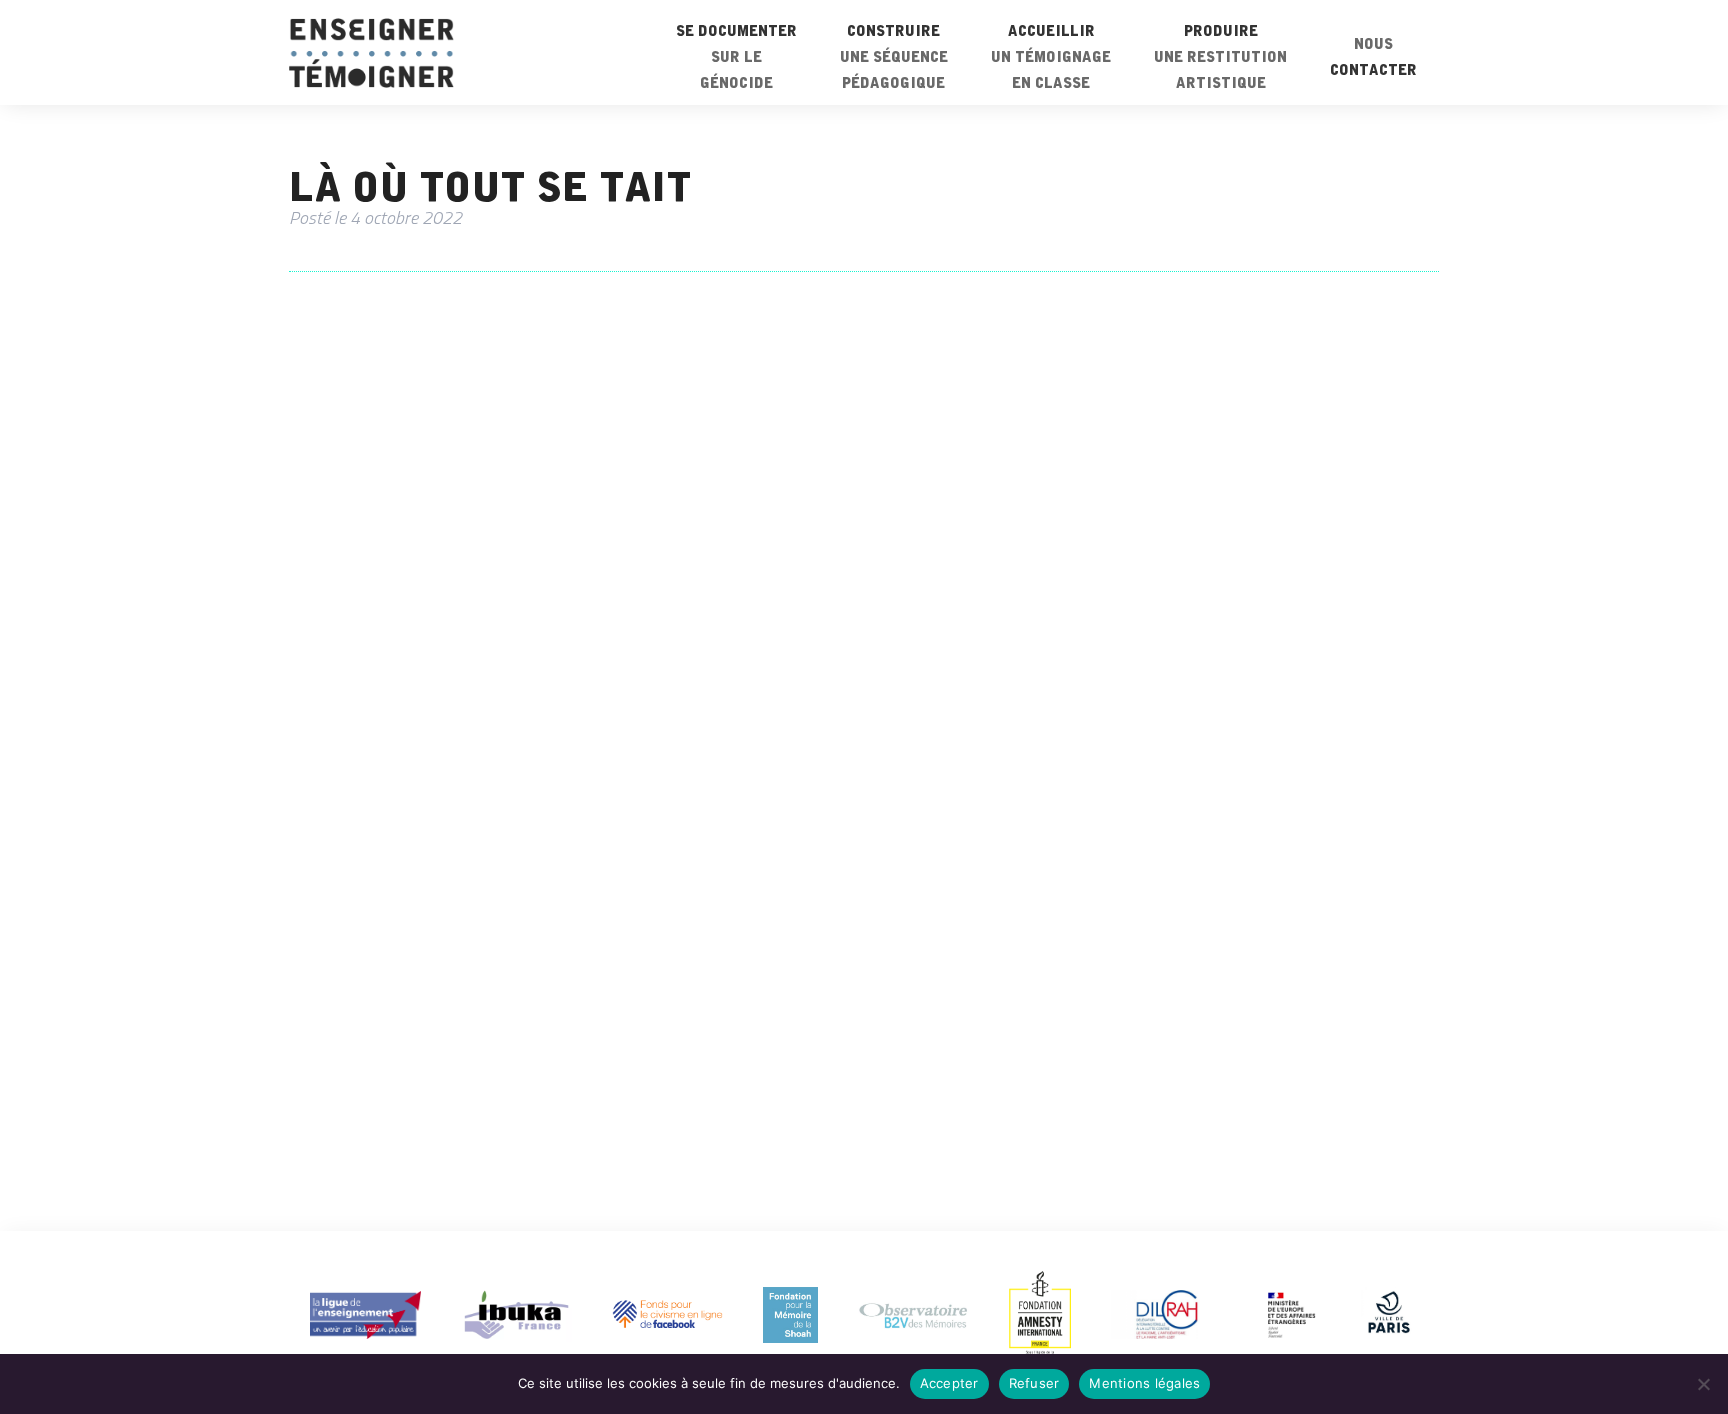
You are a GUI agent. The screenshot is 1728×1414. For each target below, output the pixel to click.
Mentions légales (1144, 1383)
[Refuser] (1703, 1384)
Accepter (949, 1383)
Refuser (1034, 1383)
